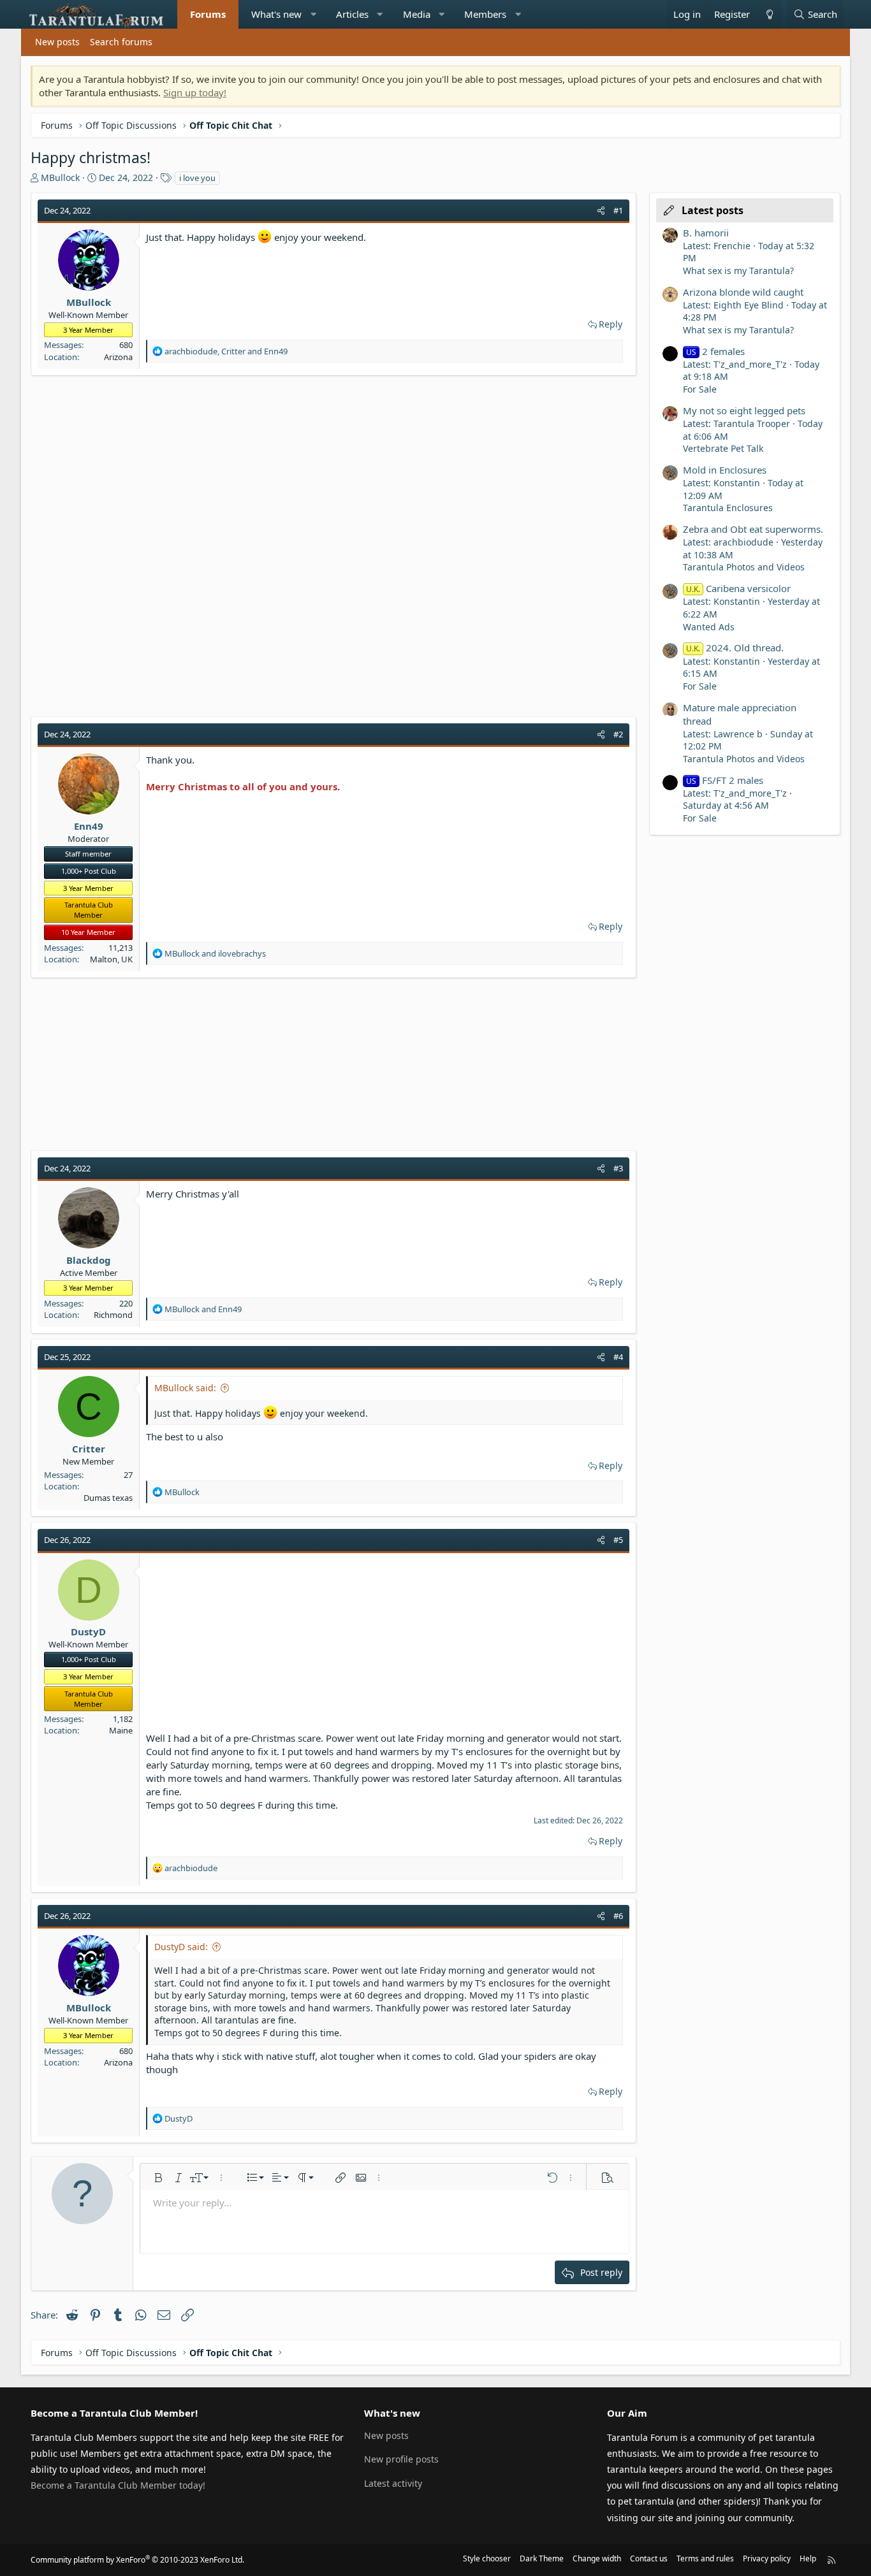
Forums (208, 14)
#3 (618, 1168)
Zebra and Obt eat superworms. (753, 529)
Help (808, 2558)
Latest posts (713, 210)
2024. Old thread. (735, 648)
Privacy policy (767, 2558)
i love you (197, 178)
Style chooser (487, 2558)
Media (417, 14)
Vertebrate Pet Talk (723, 448)
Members (485, 14)
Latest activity (393, 2483)
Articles (352, 14)
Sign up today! (195, 92)
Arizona (118, 357)
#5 (618, 1540)
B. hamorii (706, 233)
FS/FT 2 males (725, 780)
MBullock (60, 177)
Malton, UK (111, 959)
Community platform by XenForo (137, 2560)
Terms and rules (705, 2558)
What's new (276, 14)
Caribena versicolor (738, 588)
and (215, 953)
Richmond (113, 1315)
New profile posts (401, 2459)
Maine (121, 1730)
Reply (611, 324)
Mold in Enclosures (725, 470)
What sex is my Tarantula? (738, 271)
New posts (57, 42)
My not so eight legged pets (744, 410)
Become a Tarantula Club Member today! (118, 2485)
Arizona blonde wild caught (743, 292)
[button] (313, 14)
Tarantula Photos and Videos (744, 567)
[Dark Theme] (769, 14)
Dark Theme (542, 2558)
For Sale (700, 389)
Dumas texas (108, 1498)
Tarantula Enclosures (728, 508)
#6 (618, 1916)
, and (226, 351)
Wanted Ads (709, 627)
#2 (618, 734)
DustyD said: (181, 1947)
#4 (618, 1357)
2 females (715, 351)
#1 (618, 210)
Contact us (649, 2558)
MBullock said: (185, 1388)
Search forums (121, 42)
